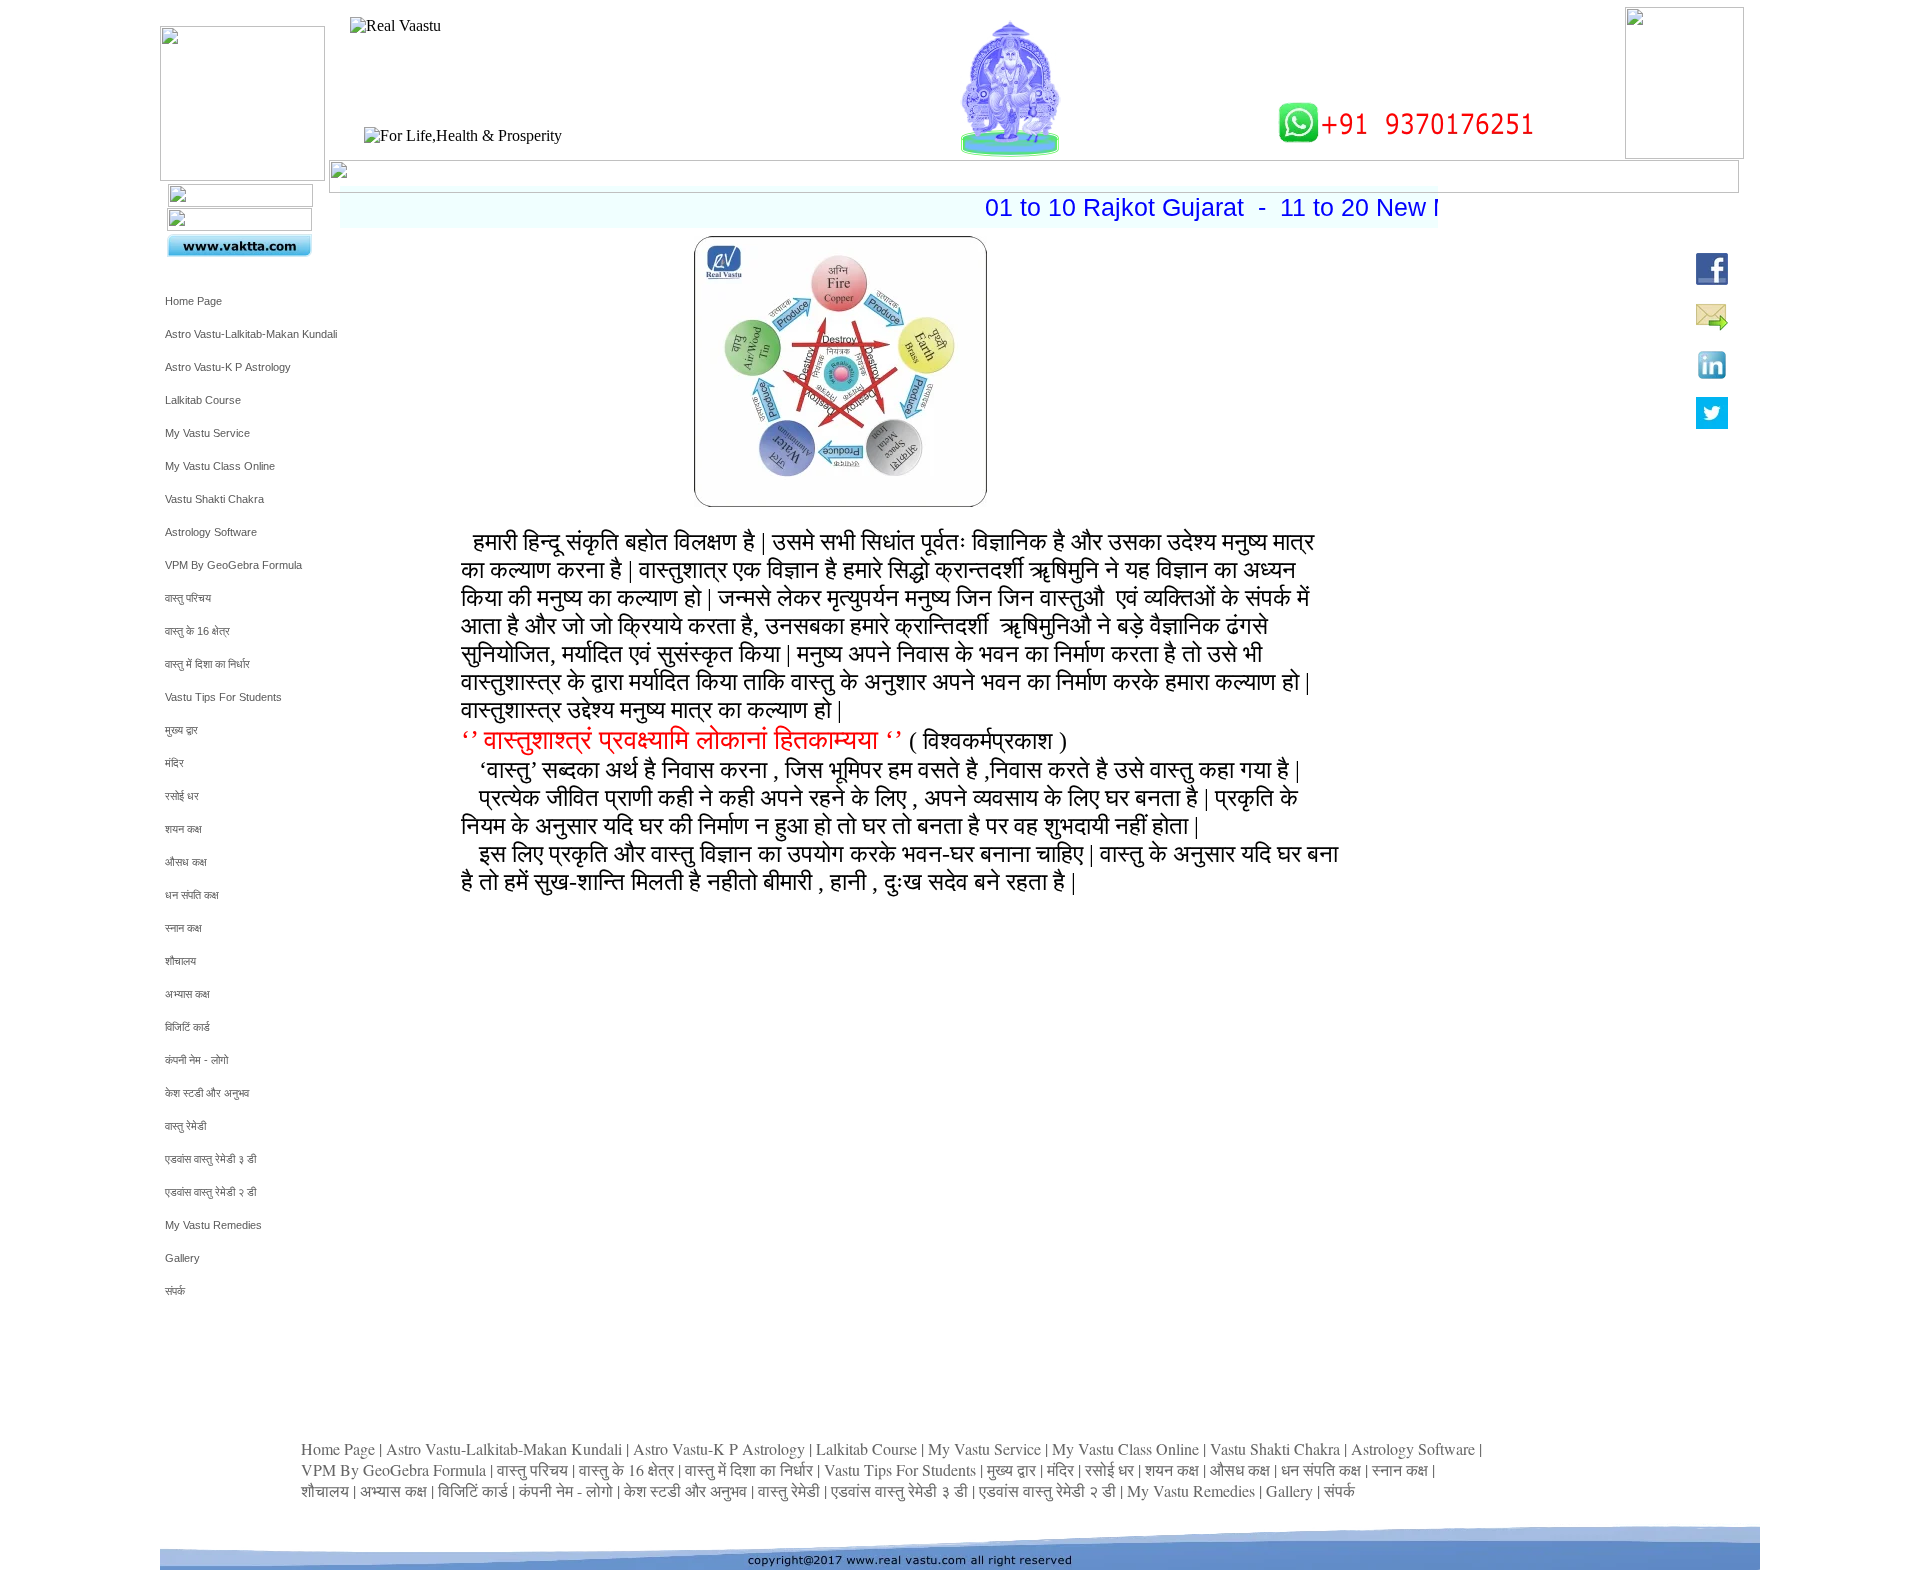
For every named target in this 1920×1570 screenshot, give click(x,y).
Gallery (1291, 1490)
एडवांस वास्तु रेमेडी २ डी (1049, 1490)
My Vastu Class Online (1127, 1448)
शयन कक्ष (1174, 1469)
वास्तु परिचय (534, 1469)
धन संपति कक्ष (1323, 1469)
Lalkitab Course (868, 1448)
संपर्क (1339, 1490)
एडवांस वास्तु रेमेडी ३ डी (901, 1490)
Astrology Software (1415, 1448)
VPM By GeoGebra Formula (395, 1469)
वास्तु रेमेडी (791, 1490)
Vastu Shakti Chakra (1277, 1448)
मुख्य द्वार (1013, 1469)
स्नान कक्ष (1402, 1469)
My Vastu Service (986, 1448)
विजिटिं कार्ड (475, 1490)
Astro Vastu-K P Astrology (721, 1448)
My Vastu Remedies (1193, 1490)
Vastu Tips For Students (902, 1469)
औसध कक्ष (1242, 1469)
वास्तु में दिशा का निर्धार (751, 1469)
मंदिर (1062, 1469)
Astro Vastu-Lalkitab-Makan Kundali (506, 1448)
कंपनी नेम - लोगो (568, 1490)
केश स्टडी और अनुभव (687, 1490)
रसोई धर (1111, 1469)
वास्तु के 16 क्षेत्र (628, 1469)
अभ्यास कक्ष (395, 1490)
